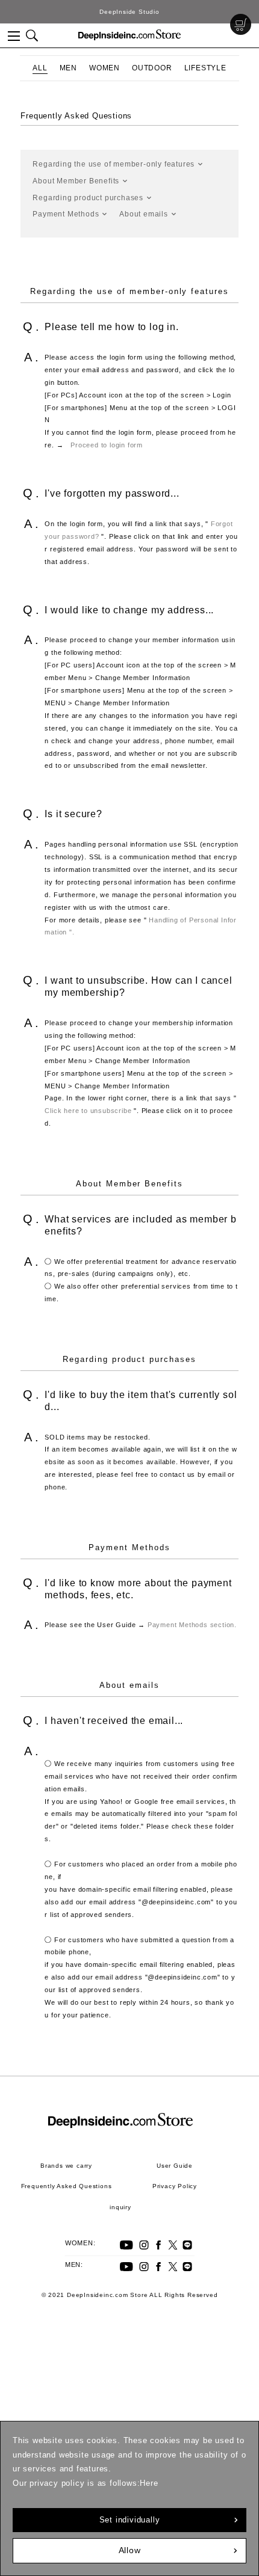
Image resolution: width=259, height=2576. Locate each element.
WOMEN (105, 68)
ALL (40, 68)
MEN (68, 68)
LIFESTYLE (205, 68)
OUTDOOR (152, 68)
